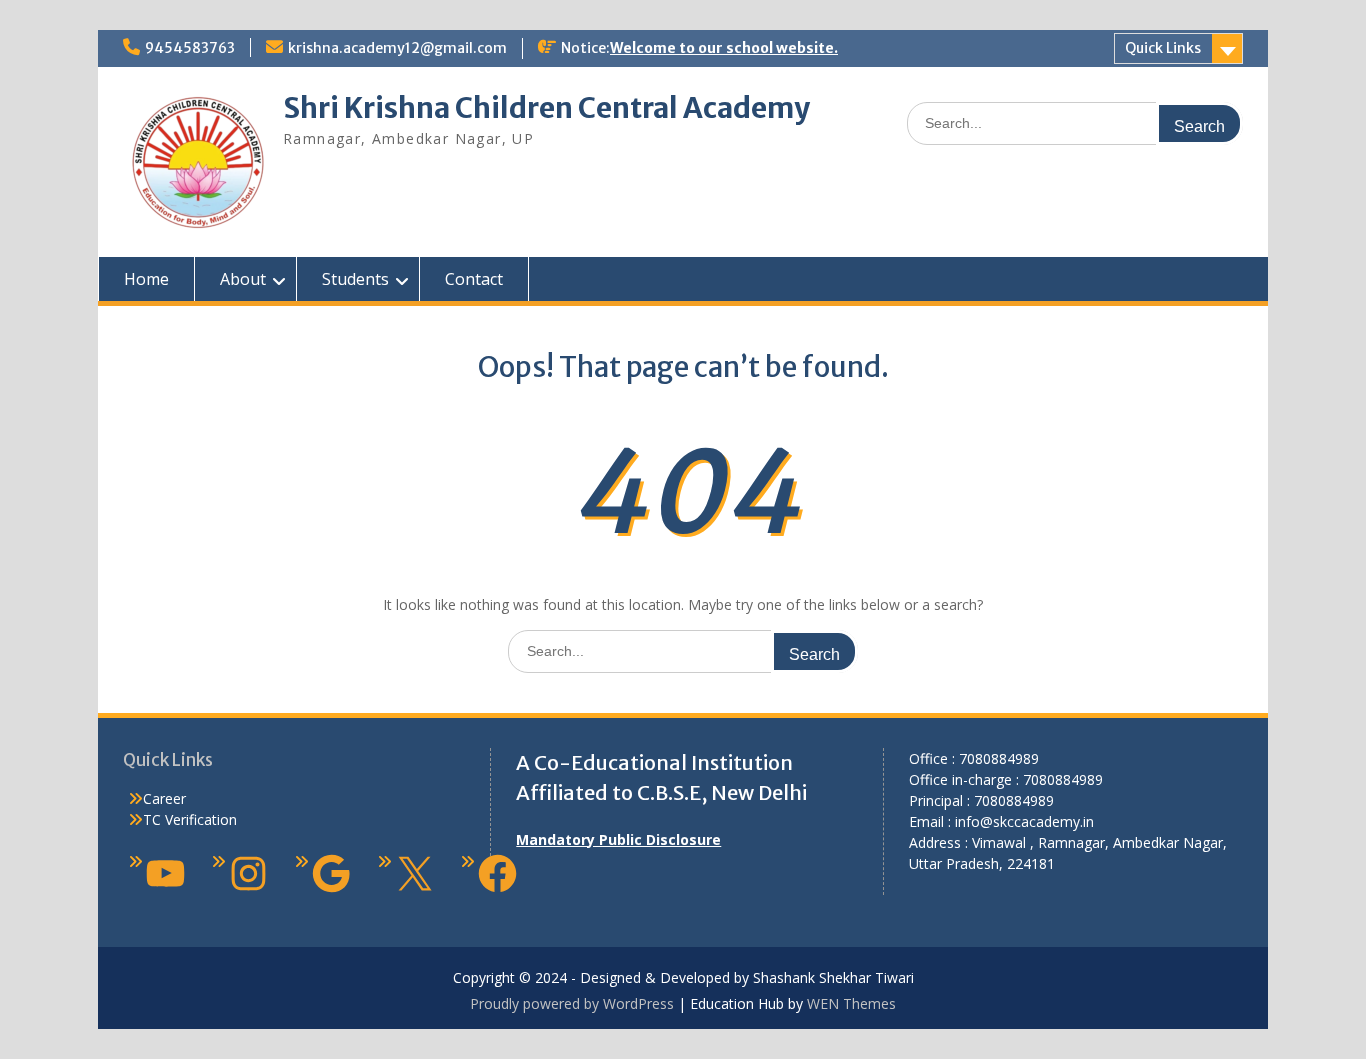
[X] (414, 873)
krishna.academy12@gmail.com (397, 48)
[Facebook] (497, 873)
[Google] (331, 873)
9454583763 (190, 48)
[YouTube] (165, 873)
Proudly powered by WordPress (572, 1003)
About (243, 279)
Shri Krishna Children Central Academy (546, 108)
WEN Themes (851, 1003)
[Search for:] (1075, 122)
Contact (474, 279)
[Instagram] (248, 873)
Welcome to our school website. (724, 48)
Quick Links (1163, 48)
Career (164, 798)
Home (146, 279)
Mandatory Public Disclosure (618, 839)
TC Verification (190, 819)
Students (355, 279)
